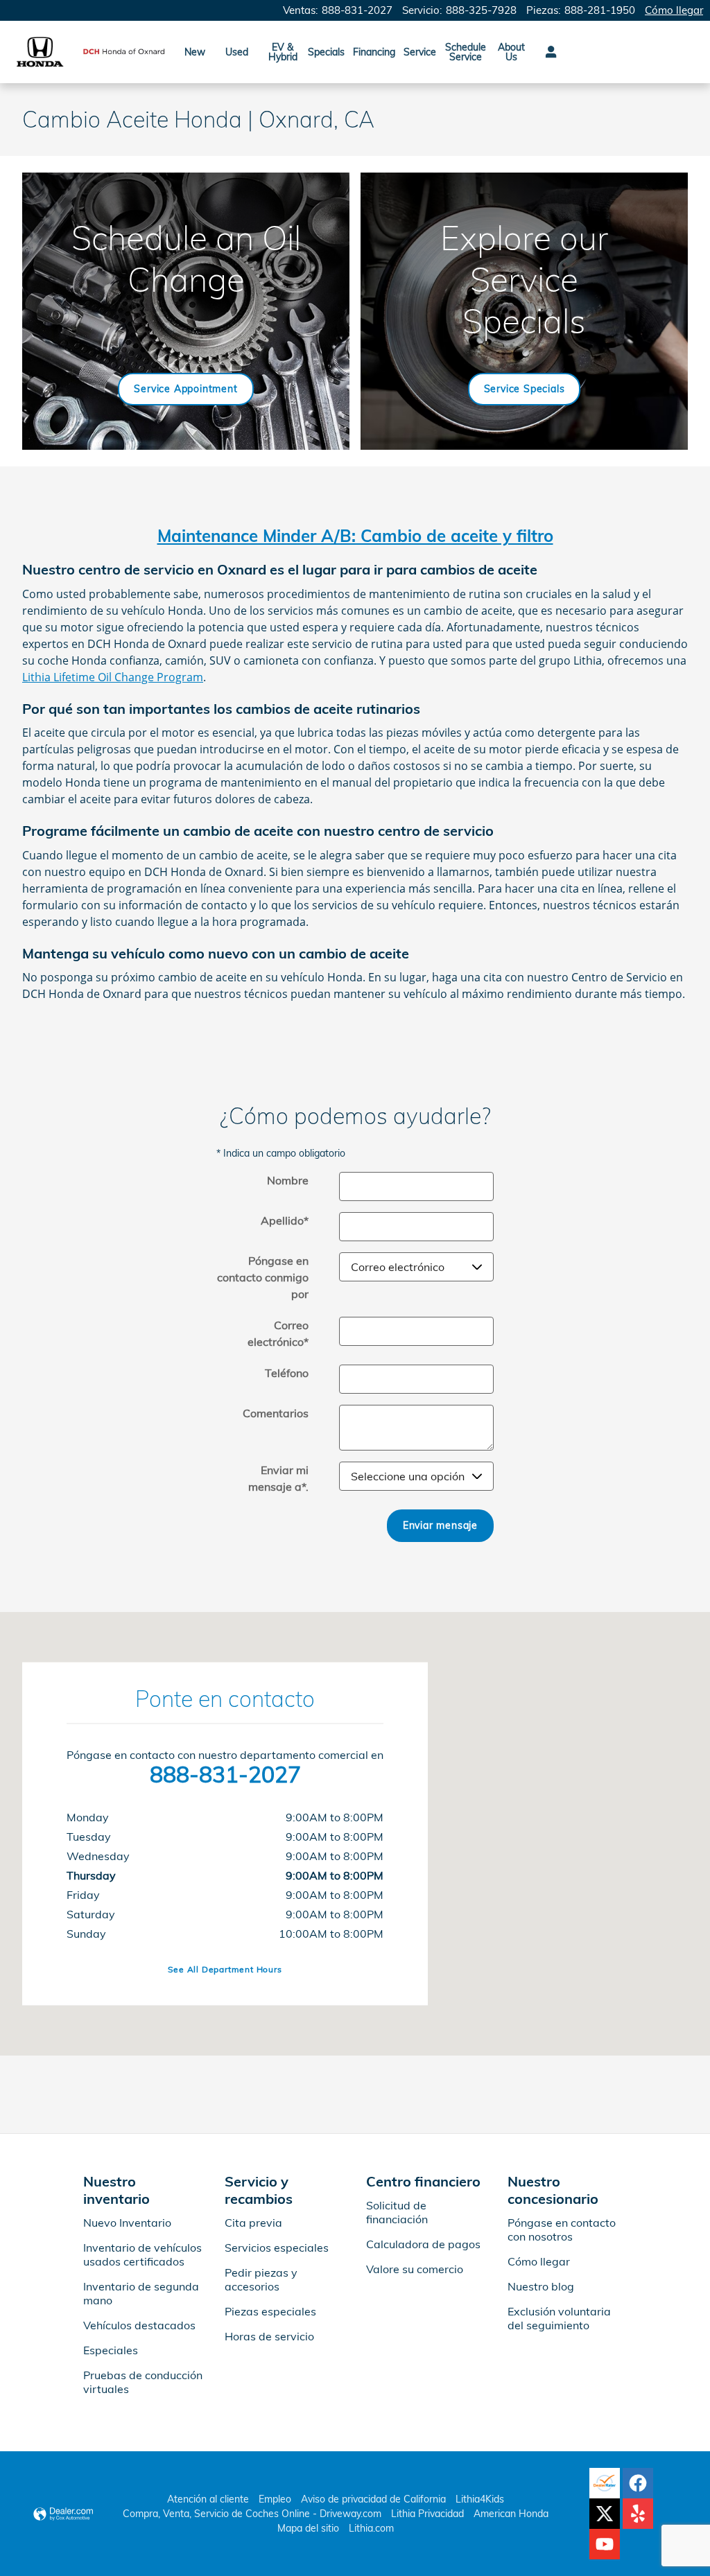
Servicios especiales (277, 2248)
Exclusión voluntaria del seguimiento (559, 2318)
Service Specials (525, 389)
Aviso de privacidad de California (373, 2499)
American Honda (511, 2514)
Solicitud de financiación (397, 2212)
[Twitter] (605, 2514)
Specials (326, 52)
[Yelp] (638, 2514)
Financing (374, 52)
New (195, 52)
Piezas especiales (270, 2311)
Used (237, 52)
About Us (511, 52)
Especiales (111, 2350)
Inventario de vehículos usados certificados (142, 2254)
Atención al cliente (208, 2499)
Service (420, 52)
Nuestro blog (541, 2286)
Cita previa (253, 2223)
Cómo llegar (539, 2261)
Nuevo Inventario (127, 2223)
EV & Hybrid (283, 52)
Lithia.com (371, 2528)
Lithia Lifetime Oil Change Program (113, 677)
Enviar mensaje (440, 1525)
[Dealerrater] (605, 2483)
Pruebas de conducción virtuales (143, 2382)
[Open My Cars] (547, 52)
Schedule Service (466, 52)
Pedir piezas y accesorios (261, 2279)
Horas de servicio (269, 2336)
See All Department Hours (225, 1969)
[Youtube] (605, 2544)
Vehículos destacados (139, 2325)
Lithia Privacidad (427, 2514)
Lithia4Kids (480, 2499)
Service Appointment (185, 389)
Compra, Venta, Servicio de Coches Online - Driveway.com (252, 2514)
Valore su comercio (415, 2269)
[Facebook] (638, 2483)
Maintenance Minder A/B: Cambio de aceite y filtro (355, 536)
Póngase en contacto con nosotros (562, 2229)
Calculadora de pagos (423, 2244)
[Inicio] (40, 52)
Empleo (275, 2499)
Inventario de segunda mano (141, 2293)
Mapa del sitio (308, 2528)
